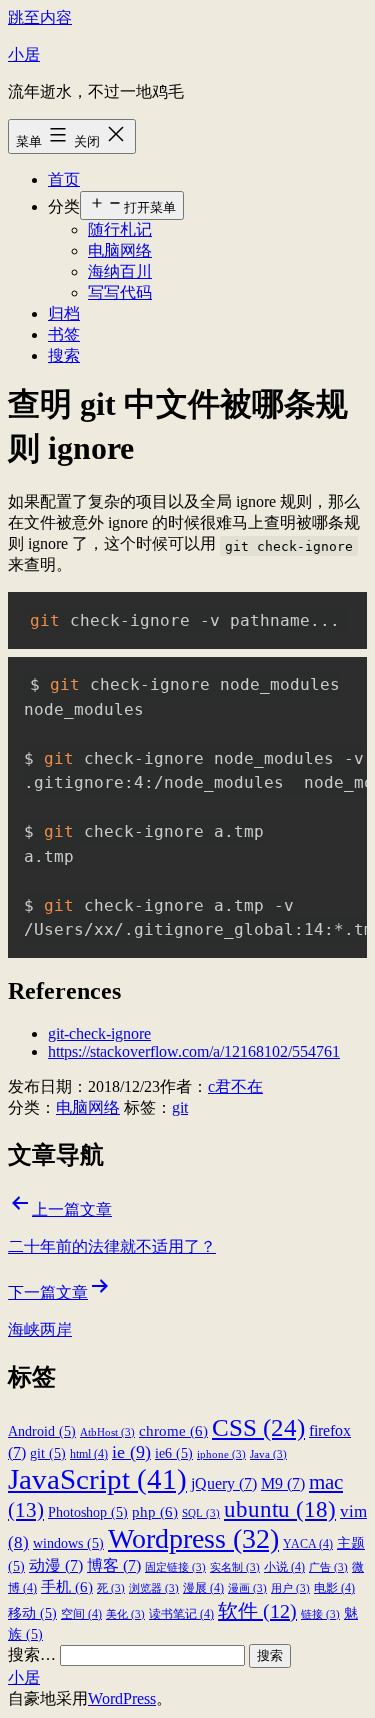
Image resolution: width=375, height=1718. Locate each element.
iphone (221, 1454)
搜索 (64, 355)
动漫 (56, 1565)
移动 (32, 1613)
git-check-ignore (99, 1033)
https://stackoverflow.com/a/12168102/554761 (194, 1051)
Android (42, 1431)
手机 (67, 1586)
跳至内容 (40, 17)
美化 (125, 1614)
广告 (328, 1567)
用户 (290, 1588)
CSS (258, 1427)
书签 (64, 334)
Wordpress (193, 1538)
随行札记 (120, 229)
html (89, 1454)
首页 (64, 179)
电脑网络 (120, 250)
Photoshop (88, 1512)
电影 (334, 1588)
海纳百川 (120, 271)
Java (268, 1454)
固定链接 (175, 1567)
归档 (64, 313)
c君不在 (235, 1086)
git (180, 1107)
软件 (257, 1611)
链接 (320, 1614)
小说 (284, 1567)
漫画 (247, 1588)
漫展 (203, 1588)
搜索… (32, 1654)
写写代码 (120, 292)
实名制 (235, 1567)
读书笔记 (181, 1614)
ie (131, 1452)
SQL (201, 1513)
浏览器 (154, 1588)
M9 (283, 1483)
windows (68, 1543)
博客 (114, 1565)
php (155, 1511)
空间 (81, 1614)
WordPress (122, 1698)
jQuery (224, 1483)
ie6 (174, 1453)
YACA (308, 1544)
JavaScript (97, 1479)
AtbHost (107, 1432)
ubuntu (280, 1509)
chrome (173, 1430)
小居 (24, 54)
